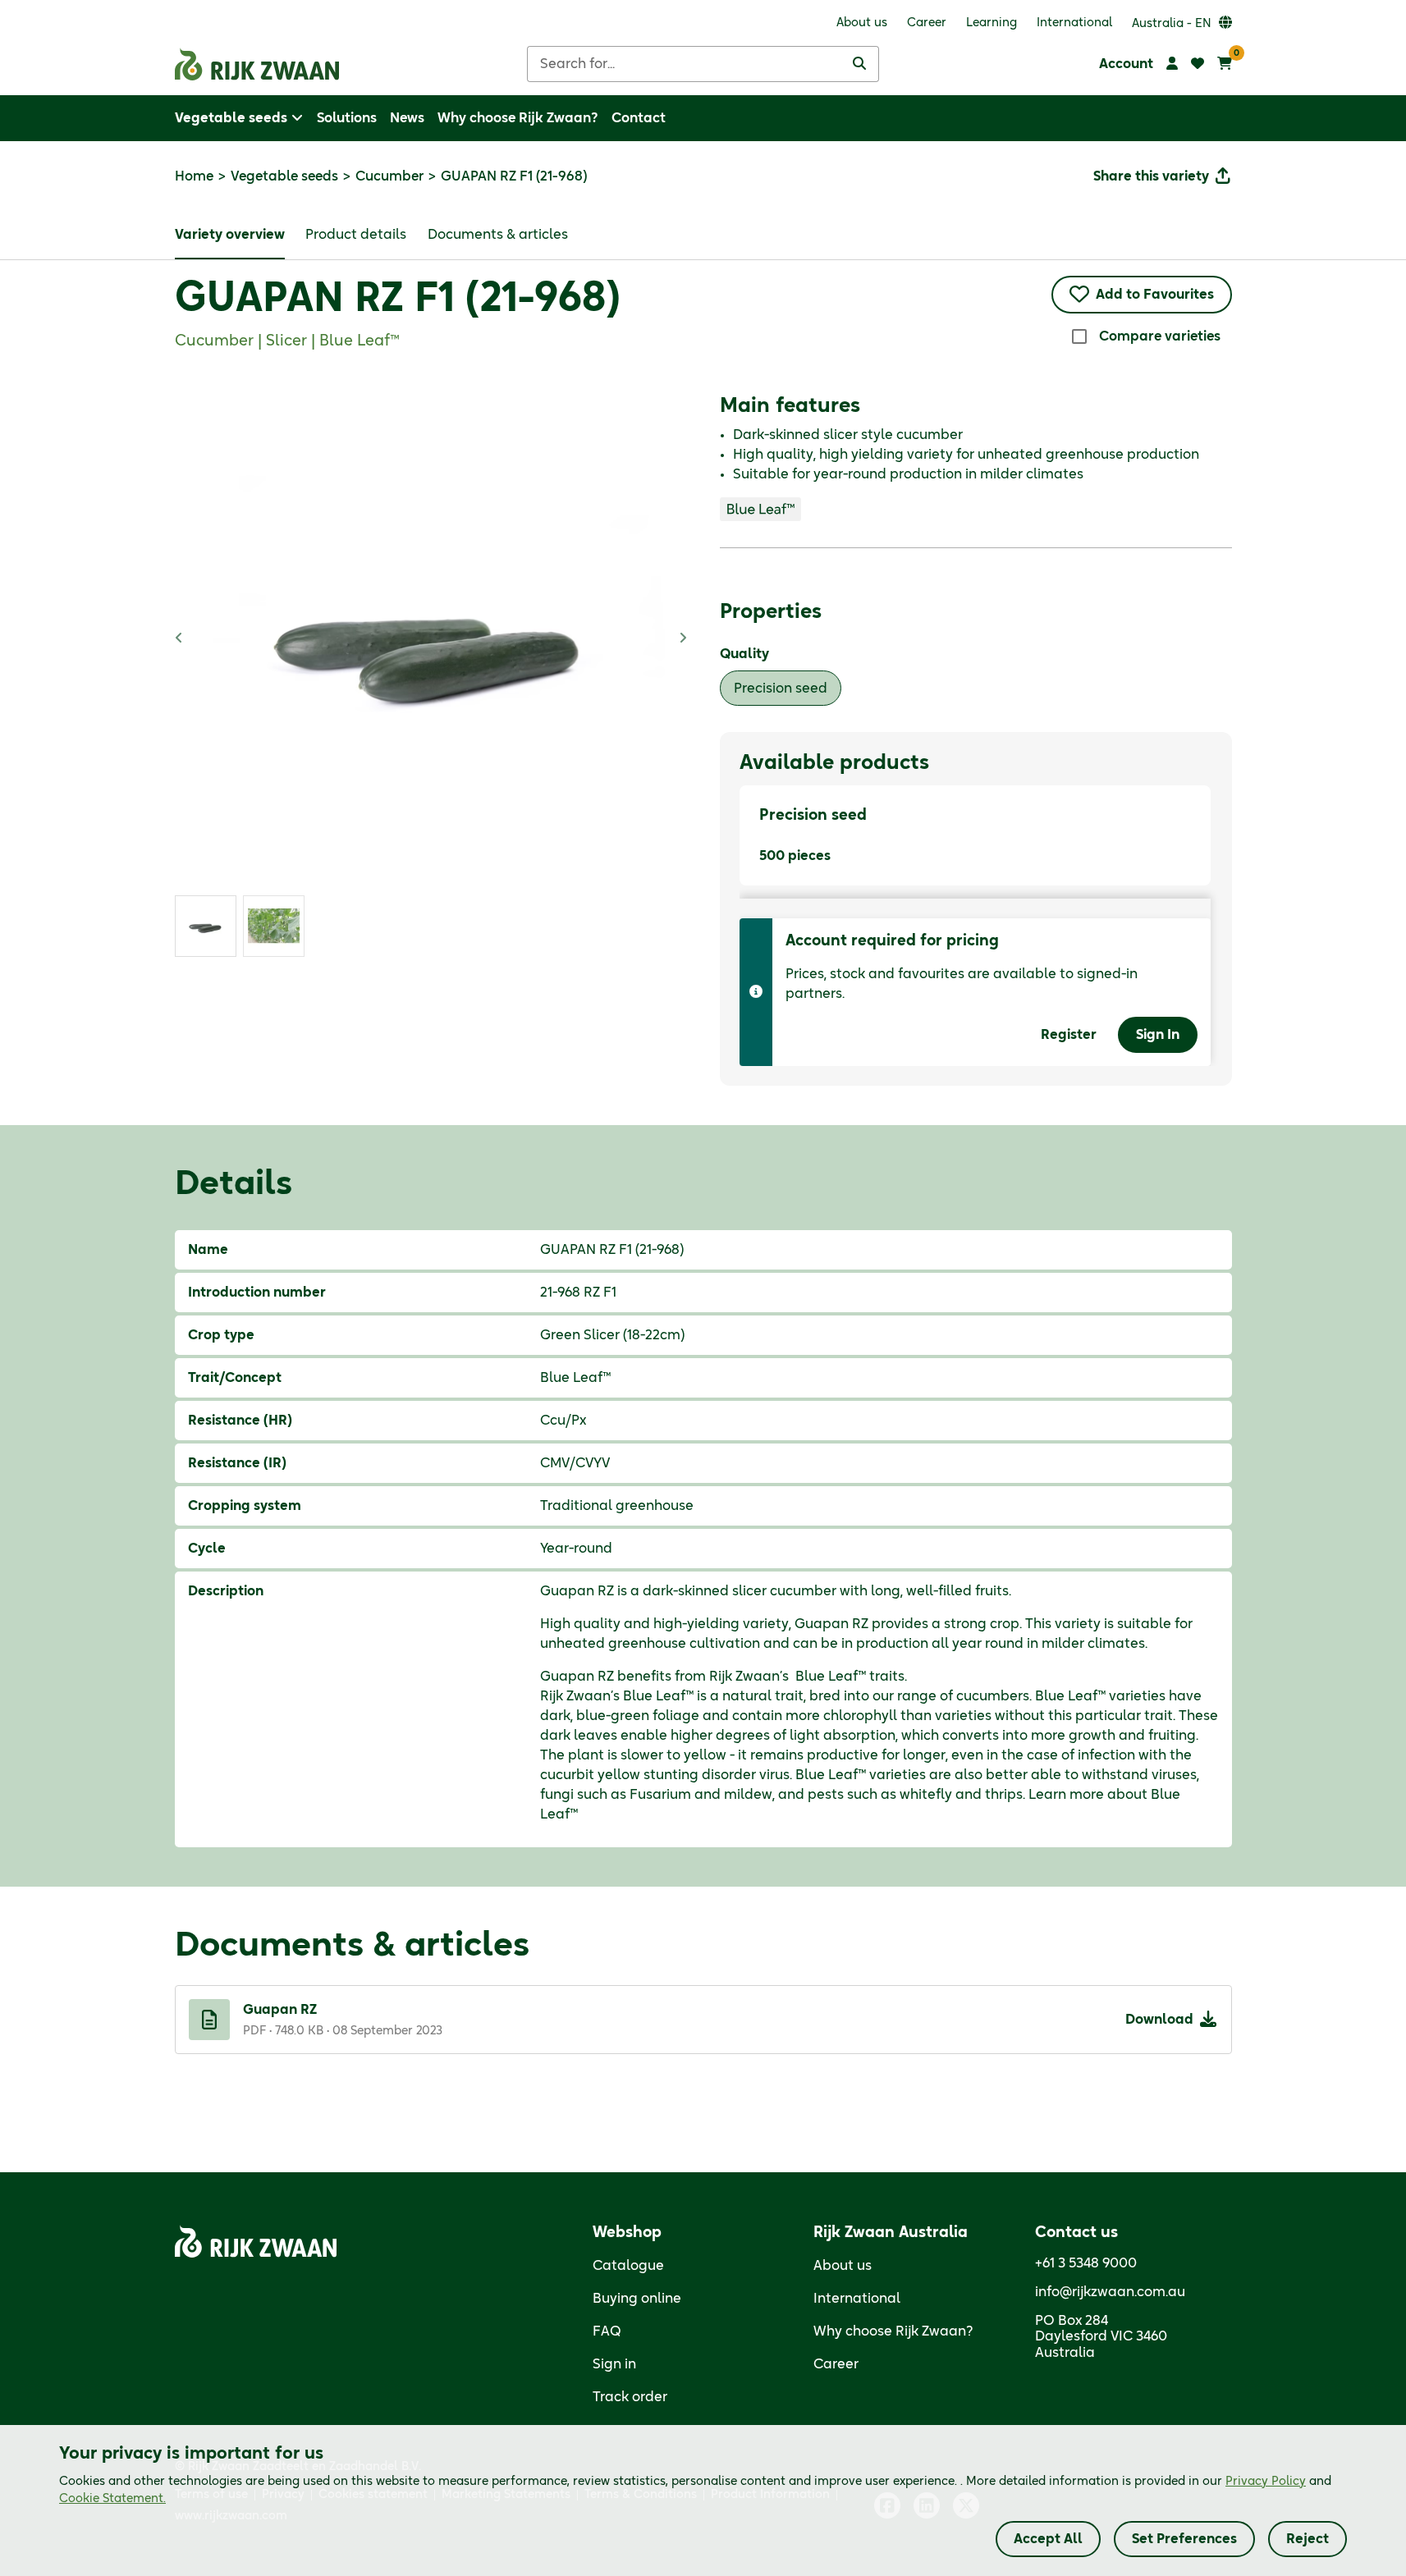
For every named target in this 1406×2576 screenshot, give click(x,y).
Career (836, 2364)
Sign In (1158, 1035)
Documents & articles (498, 235)
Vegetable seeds (284, 176)
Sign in (614, 2364)
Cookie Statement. (112, 2499)
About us (843, 2266)
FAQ (607, 2331)
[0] (1225, 64)
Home (194, 176)
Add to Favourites (1155, 295)
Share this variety (1151, 176)
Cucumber (389, 176)
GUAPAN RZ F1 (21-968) (398, 300)
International (857, 2299)
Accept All (1048, 2539)
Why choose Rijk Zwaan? (893, 2331)
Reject (1308, 2539)
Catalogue (628, 2266)
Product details (356, 235)
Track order (630, 2397)
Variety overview (230, 235)
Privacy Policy (1266, 2482)
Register (1069, 1035)
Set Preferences (1184, 2539)
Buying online (637, 2299)
